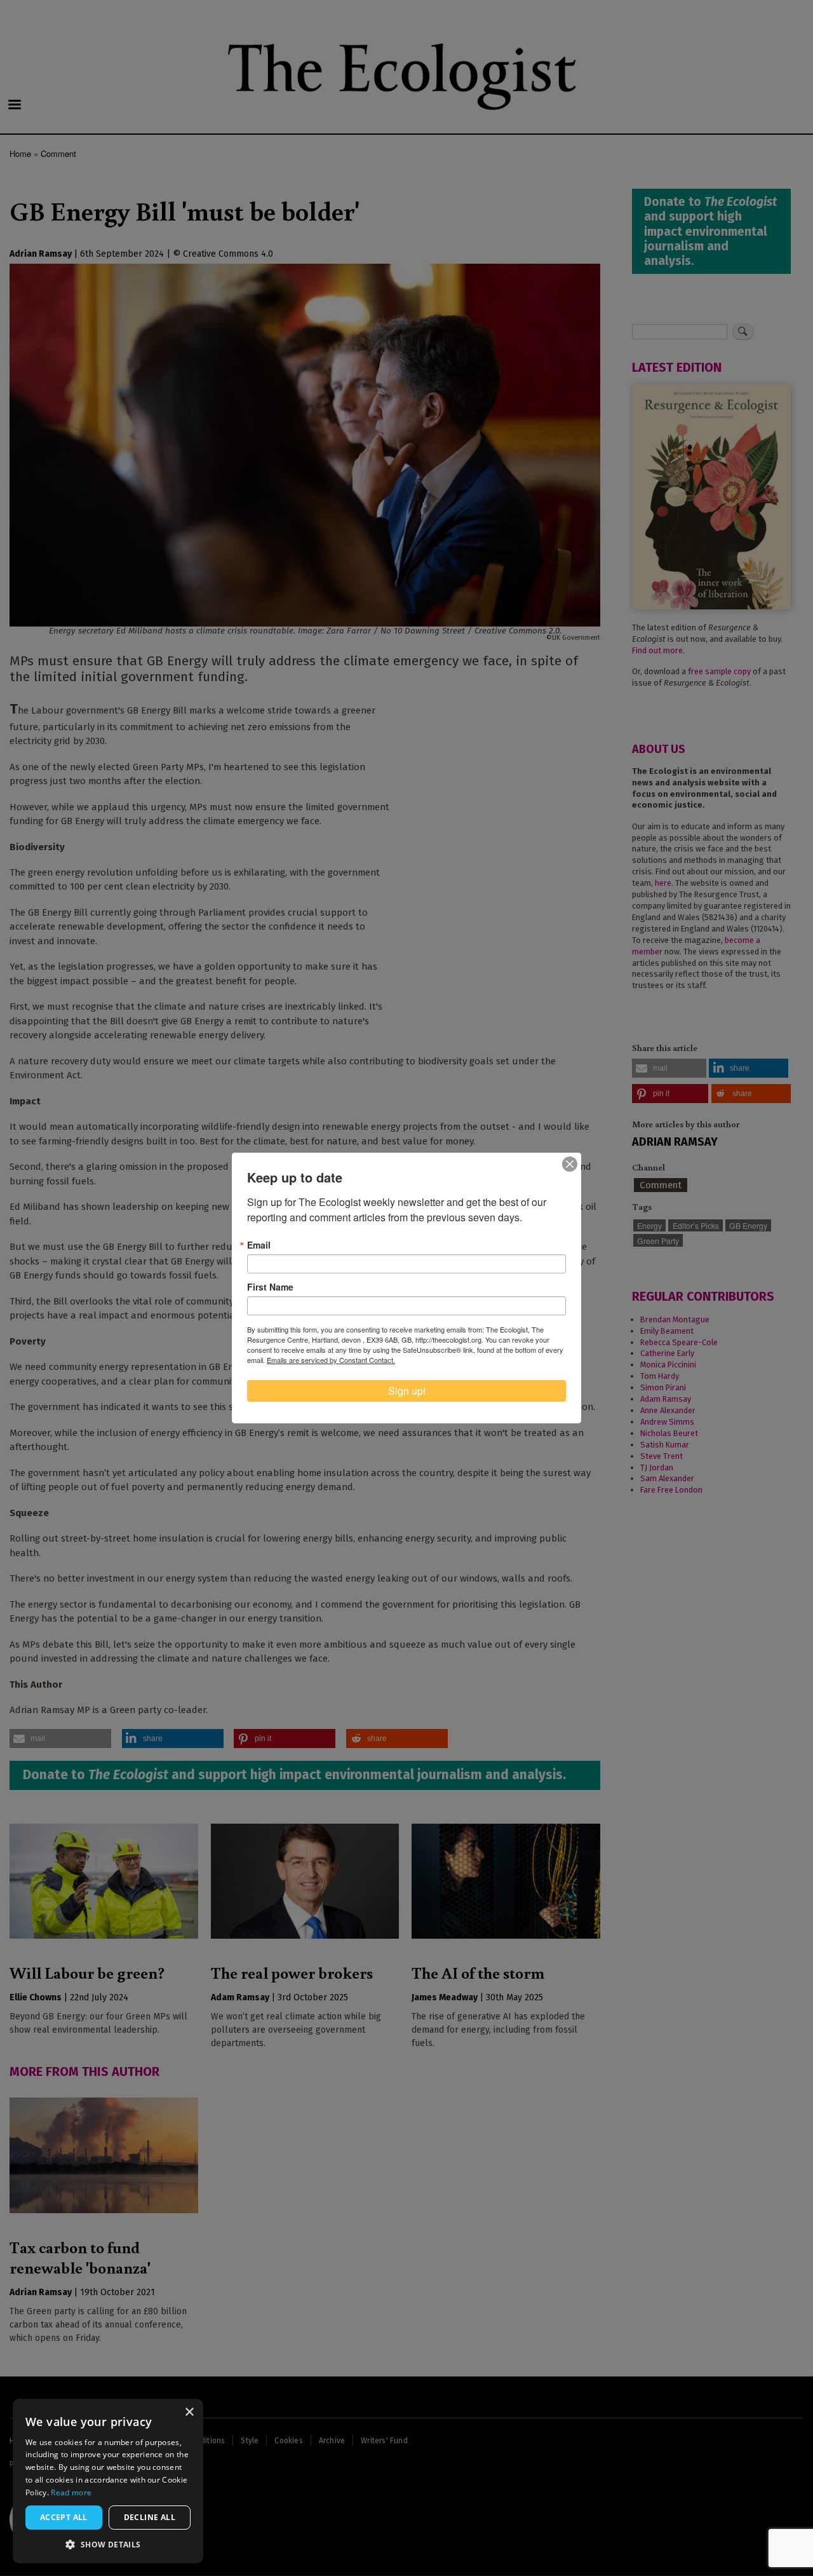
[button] (108, 2544)
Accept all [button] (64, 2517)
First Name (270, 1287)
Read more (71, 2492)
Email (259, 1245)
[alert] (108, 2481)
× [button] (189, 2412)
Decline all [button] (150, 2517)
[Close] (570, 1164)
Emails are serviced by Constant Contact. (331, 1360)
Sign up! (407, 1391)
